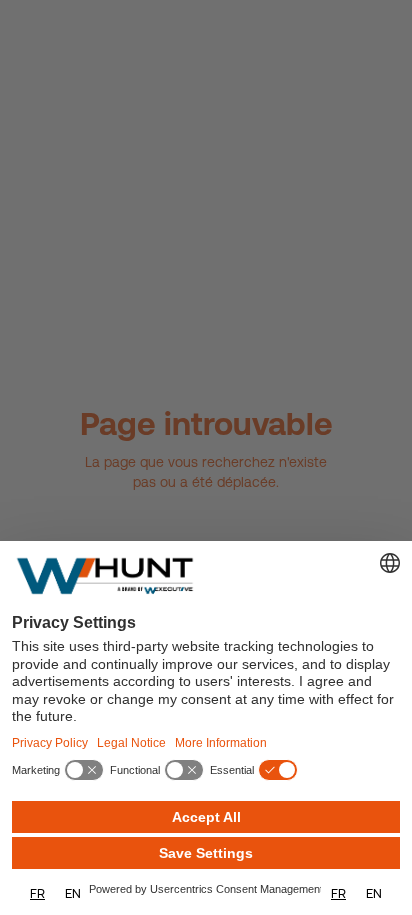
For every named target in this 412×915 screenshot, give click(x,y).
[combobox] (37, 893)
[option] (73, 893)
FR (37, 893)
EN (73, 893)
